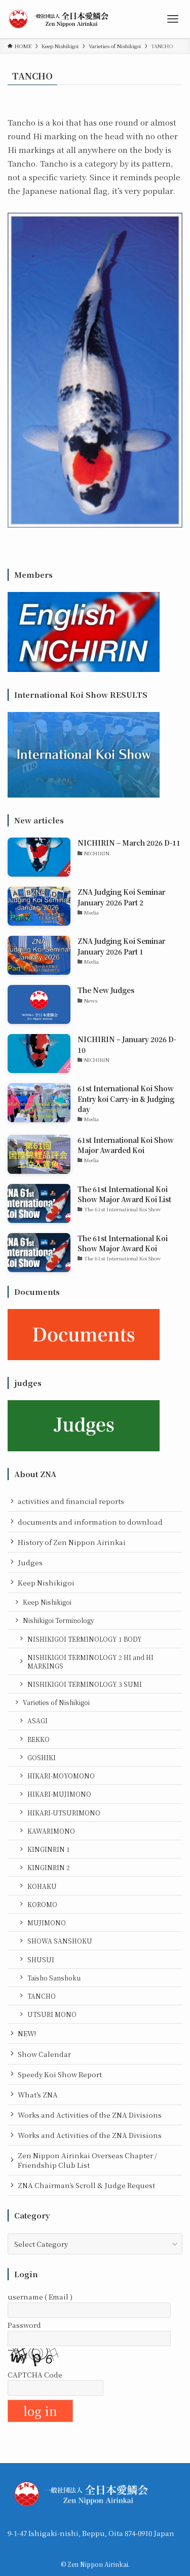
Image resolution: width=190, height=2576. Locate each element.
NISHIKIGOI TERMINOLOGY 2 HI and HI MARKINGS (90, 1661)
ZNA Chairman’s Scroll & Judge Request (86, 2185)
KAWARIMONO (51, 1831)
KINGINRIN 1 (49, 1849)
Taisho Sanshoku (54, 1978)
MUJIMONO (47, 1923)
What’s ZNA (38, 2094)
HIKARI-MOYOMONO (61, 1776)
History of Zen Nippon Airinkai (72, 1542)
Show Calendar (44, 2054)
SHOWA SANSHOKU (60, 1941)
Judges (30, 1562)
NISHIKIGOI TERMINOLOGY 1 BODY (85, 1639)
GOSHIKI (42, 1757)
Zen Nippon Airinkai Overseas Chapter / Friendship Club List (87, 2160)
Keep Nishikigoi (46, 1582)
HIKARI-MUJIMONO (59, 1794)
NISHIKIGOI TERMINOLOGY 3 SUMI (85, 1684)
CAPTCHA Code (35, 2374)
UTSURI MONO (52, 2014)
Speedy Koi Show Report (60, 2074)
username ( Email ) (40, 2296)
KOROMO (42, 1904)
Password (24, 2325)
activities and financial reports (71, 1501)
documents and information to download (90, 1522)
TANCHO (42, 1996)
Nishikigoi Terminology (59, 1620)
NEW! (27, 2033)
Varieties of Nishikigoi (56, 1702)
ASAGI (37, 1720)
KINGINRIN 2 (49, 1867)
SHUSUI (41, 1959)
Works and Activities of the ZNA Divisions (90, 2115)
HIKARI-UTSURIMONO (64, 1813)
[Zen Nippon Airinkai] (61, 19)
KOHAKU (42, 1886)
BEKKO (39, 1739)
